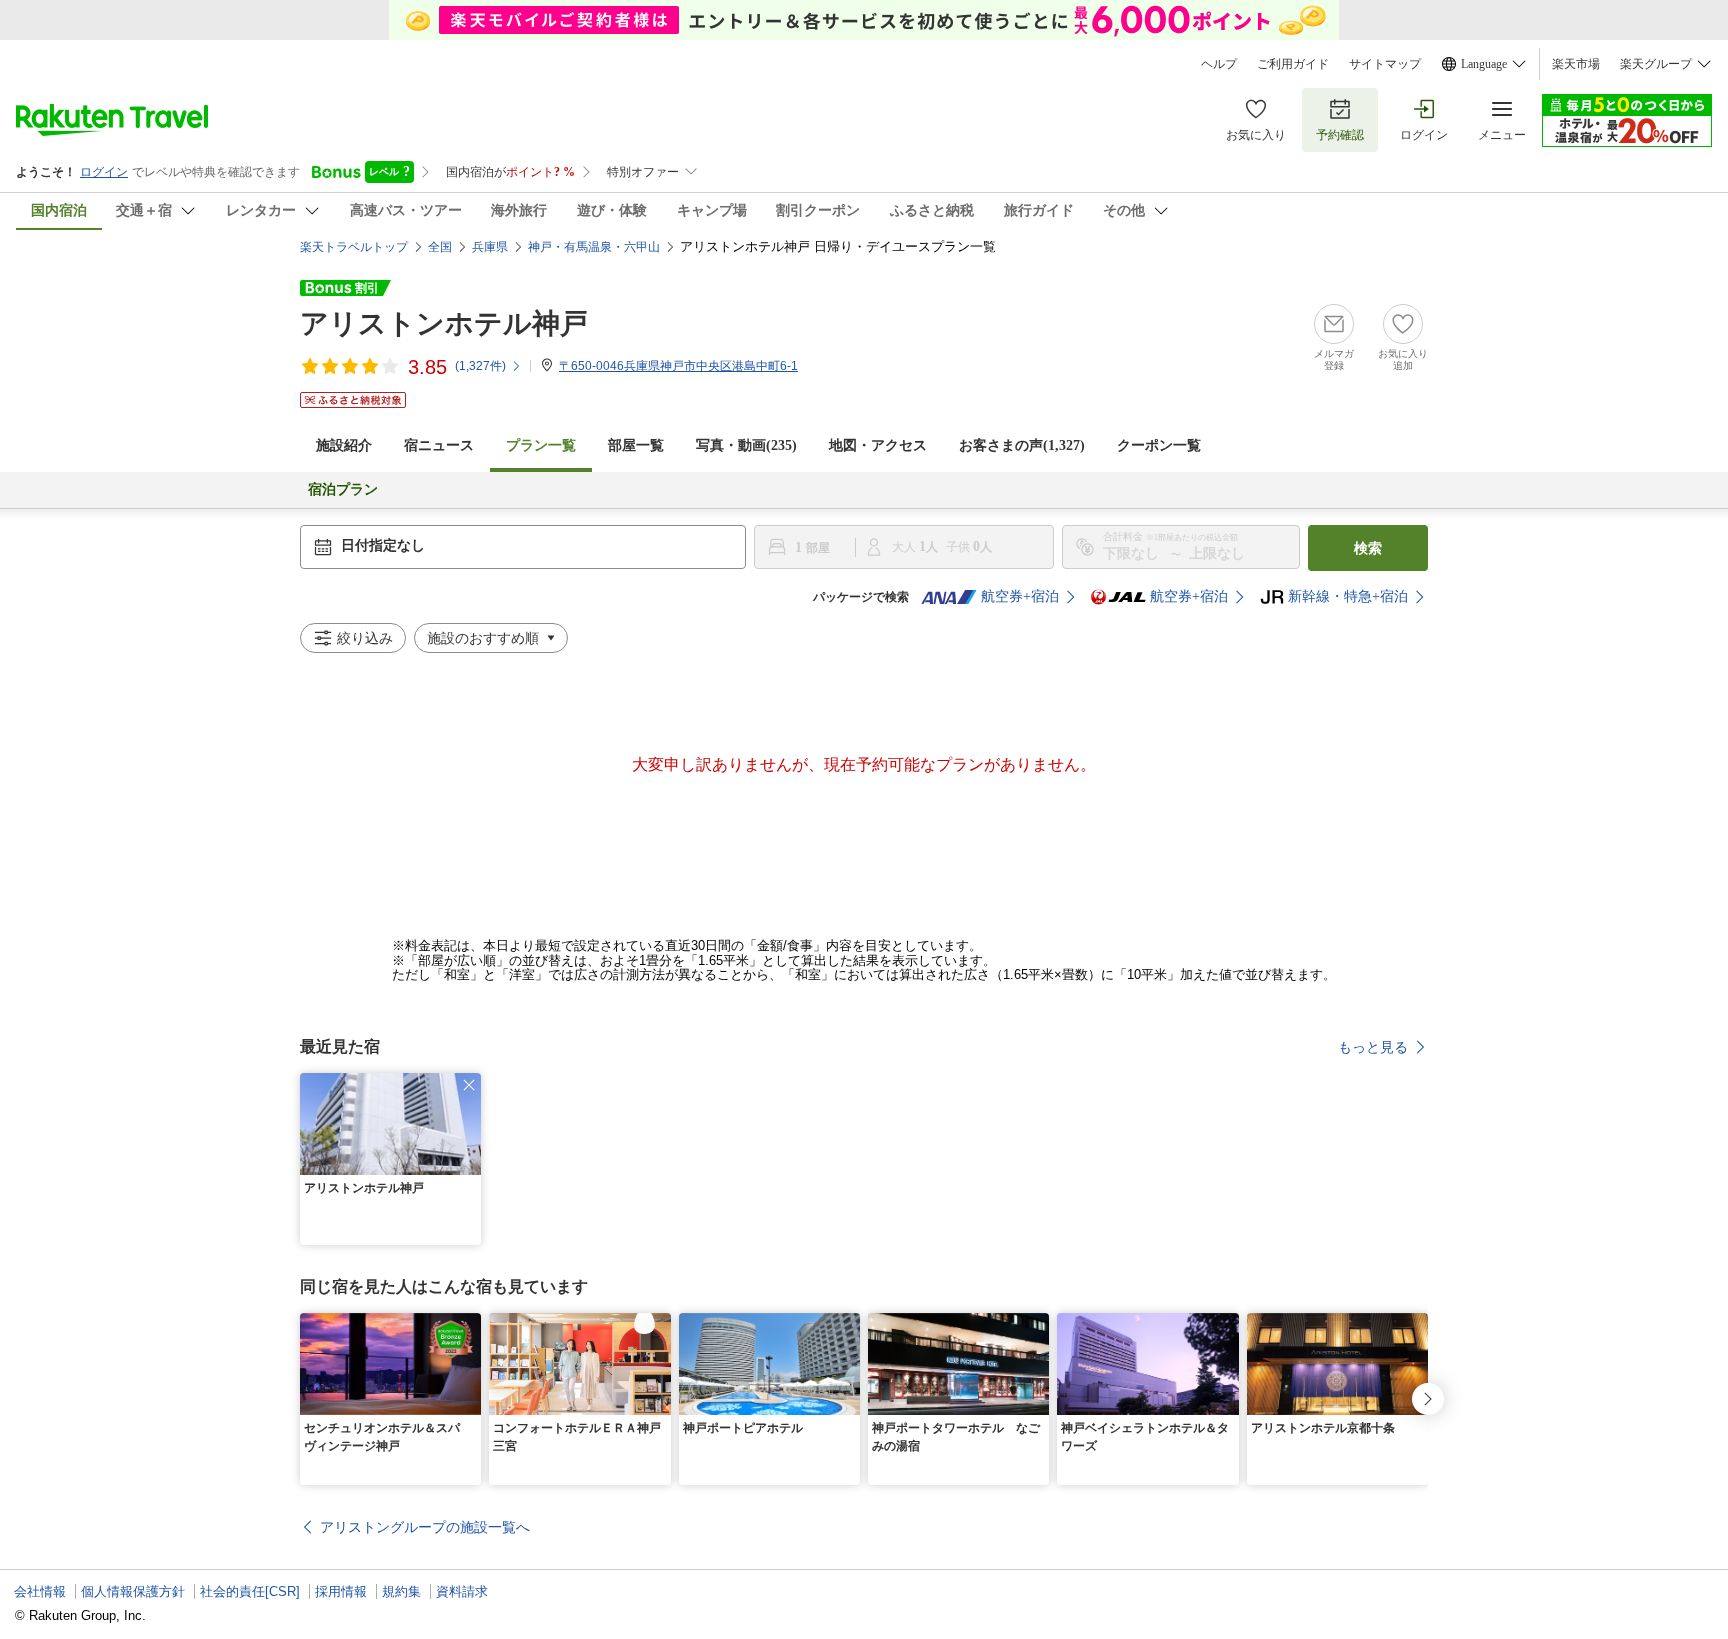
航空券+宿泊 (1020, 596)
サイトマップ (1385, 64)
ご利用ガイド (1293, 64)
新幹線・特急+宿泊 (1348, 596)
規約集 (401, 1591)
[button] (469, 1085)
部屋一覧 (636, 445)
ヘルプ (1219, 64)
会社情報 (40, 1591)
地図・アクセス (878, 445)
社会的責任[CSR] (250, 1591)
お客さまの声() (1022, 445)
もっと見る (1373, 1047)
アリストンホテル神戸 (444, 323)
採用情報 (341, 1591)
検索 (1368, 548)
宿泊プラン (343, 489)
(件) (480, 366)
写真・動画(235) (746, 445)
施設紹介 (344, 445)
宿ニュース (439, 445)
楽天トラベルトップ (354, 247)
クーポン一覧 (1159, 445)
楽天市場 (1576, 64)
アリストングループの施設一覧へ (425, 1527)
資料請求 (462, 1591)
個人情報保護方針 (133, 1591)
